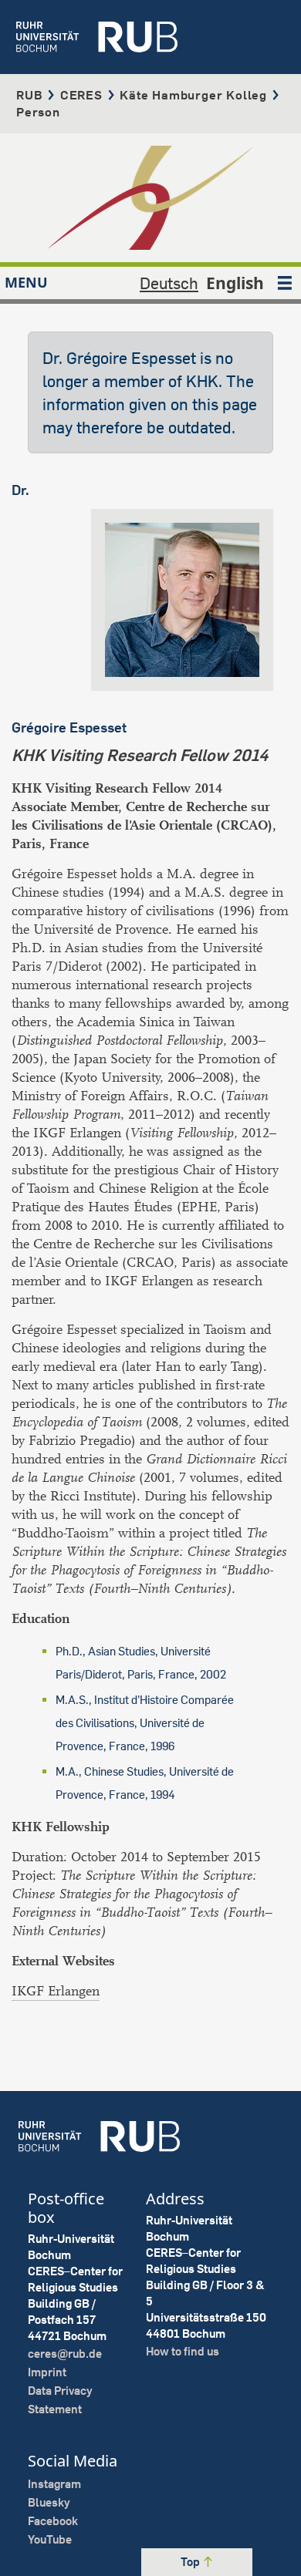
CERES (81, 95)
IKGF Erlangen (56, 1991)
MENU (26, 282)
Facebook (53, 2521)
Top (191, 2562)
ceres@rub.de (65, 2354)
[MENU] (285, 283)
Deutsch (169, 283)
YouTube (50, 2539)
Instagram (54, 2484)
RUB (29, 95)
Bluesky (49, 2502)
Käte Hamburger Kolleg (193, 95)
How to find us (183, 2351)
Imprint (47, 2372)
